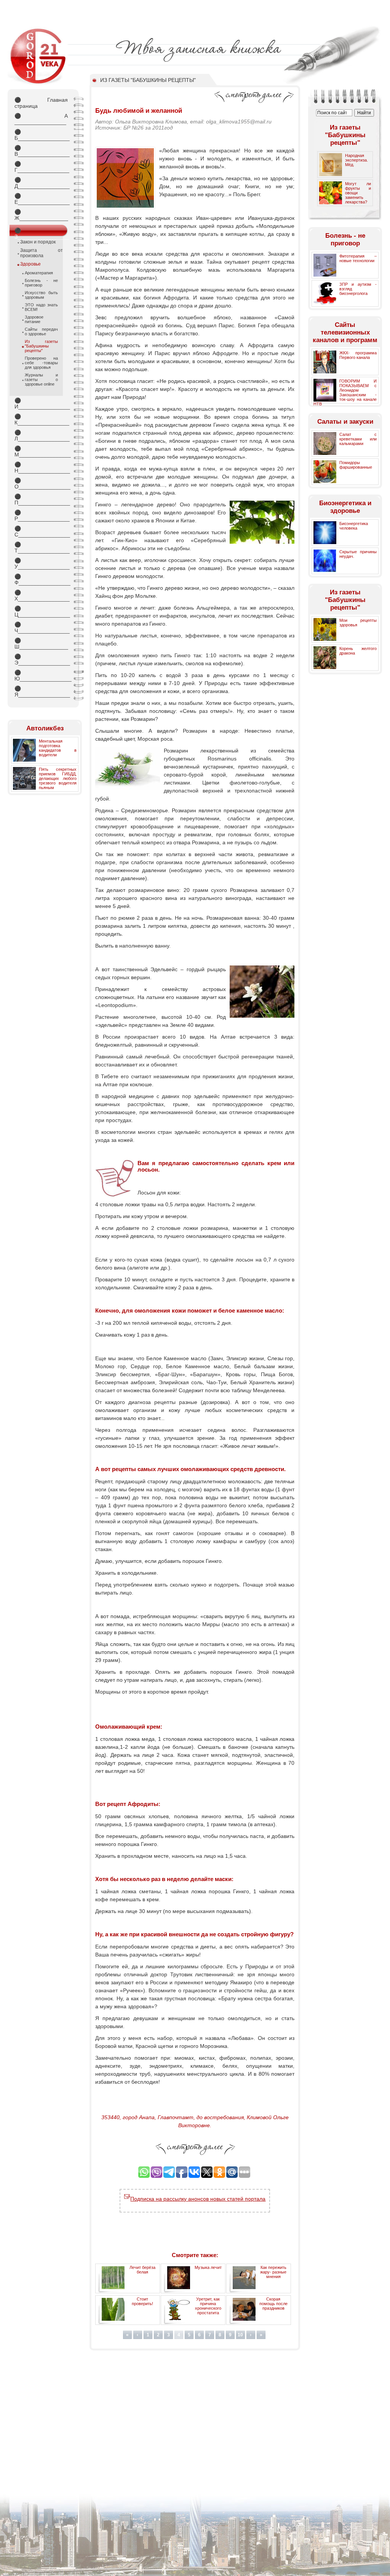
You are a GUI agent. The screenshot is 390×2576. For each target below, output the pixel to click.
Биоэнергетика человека (354, 526)
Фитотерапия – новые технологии (358, 258)
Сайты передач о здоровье (41, 331)
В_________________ (41, 151)
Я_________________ (41, 692)
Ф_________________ (41, 580)
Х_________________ (41, 596)
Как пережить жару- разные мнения (273, 2272)
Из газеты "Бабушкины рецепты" (41, 346)
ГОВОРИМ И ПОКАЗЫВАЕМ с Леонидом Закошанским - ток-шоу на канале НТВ (345, 392)
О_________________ (41, 484)
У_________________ (41, 564)
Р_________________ (41, 516)
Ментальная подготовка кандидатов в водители (58, 748)
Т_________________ (41, 548)
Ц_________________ (41, 612)
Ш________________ (41, 644)
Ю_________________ (41, 676)
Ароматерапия (39, 273)
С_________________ (41, 532)
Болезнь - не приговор (41, 283)
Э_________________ (41, 660)
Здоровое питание (34, 319)
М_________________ (41, 451)
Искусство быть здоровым (41, 295)
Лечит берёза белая (142, 2270)
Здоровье (30, 264)
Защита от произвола (42, 253)
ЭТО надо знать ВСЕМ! (41, 307)
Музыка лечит (208, 2267)
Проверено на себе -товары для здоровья (41, 363)
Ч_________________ (41, 628)
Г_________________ (41, 167)
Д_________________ (41, 183)
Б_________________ (41, 135)
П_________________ (41, 500)
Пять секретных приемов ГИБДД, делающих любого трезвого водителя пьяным (58, 778)
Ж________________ (41, 215)
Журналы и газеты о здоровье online (41, 379)
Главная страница (41, 103)
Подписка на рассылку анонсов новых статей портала (198, 2199)
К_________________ (41, 419)
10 (240, 2335)
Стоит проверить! (142, 2301)
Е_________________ (41, 199)
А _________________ (41, 119)
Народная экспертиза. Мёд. (356, 160)
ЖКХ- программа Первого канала (358, 355)
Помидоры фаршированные (356, 465)
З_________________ (41, 232)
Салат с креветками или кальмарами (358, 439)
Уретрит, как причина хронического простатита (208, 2306)
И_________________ (41, 403)
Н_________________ (41, 467)
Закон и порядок (38, 242)
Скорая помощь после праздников (273, 2304)
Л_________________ (41, 435)
